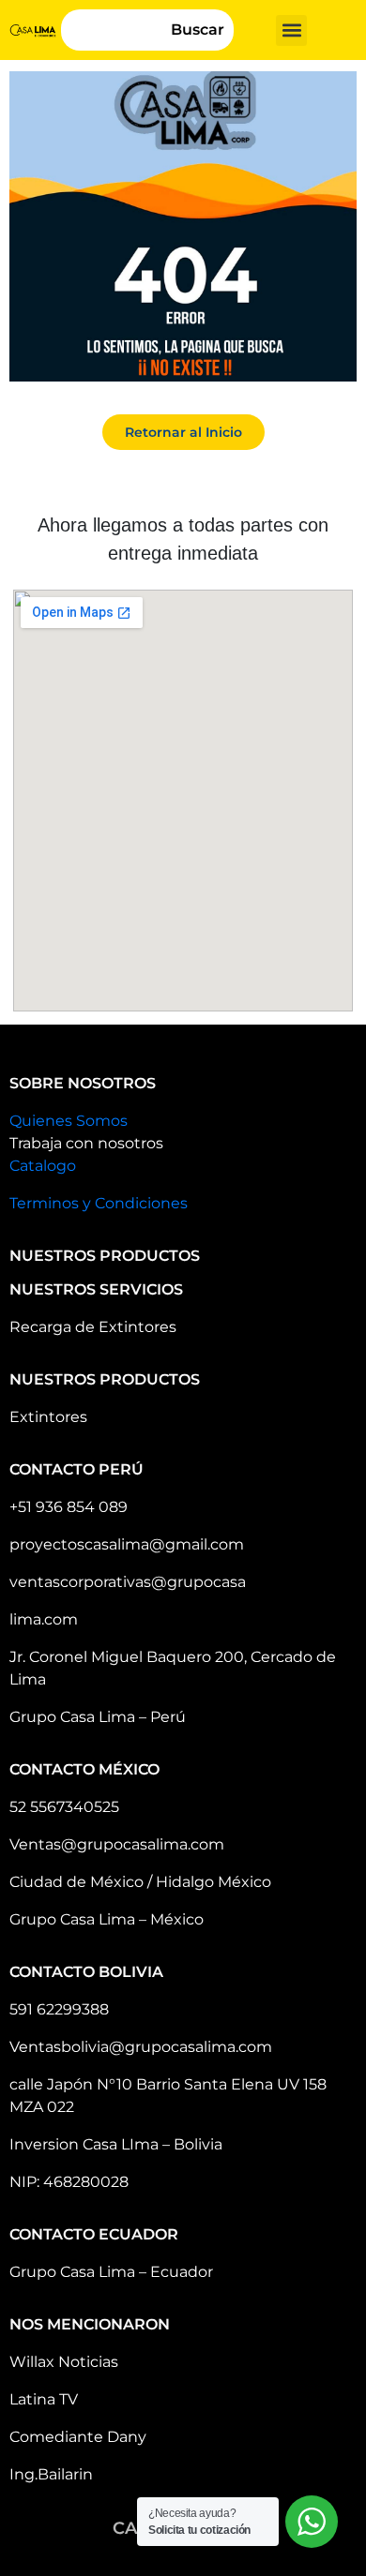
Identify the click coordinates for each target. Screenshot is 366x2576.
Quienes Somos (69, 1121)
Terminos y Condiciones (99, 1203)
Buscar (198, 30)
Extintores (48, 1417)
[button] (291, 30)
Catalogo (43, 1166)
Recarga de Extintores (93, 1327)
